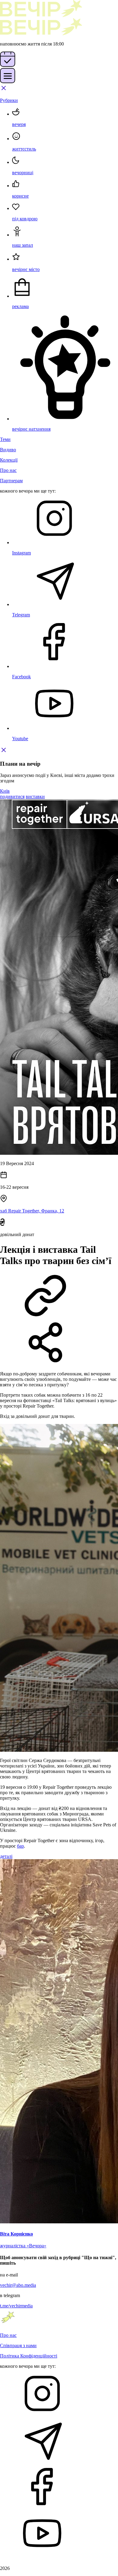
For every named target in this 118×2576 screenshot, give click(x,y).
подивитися (12, 797)
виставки (35, 797)
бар (20, 1846)
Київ (5, 791)
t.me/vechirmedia (16, 2306)
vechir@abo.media (18, 2285)
